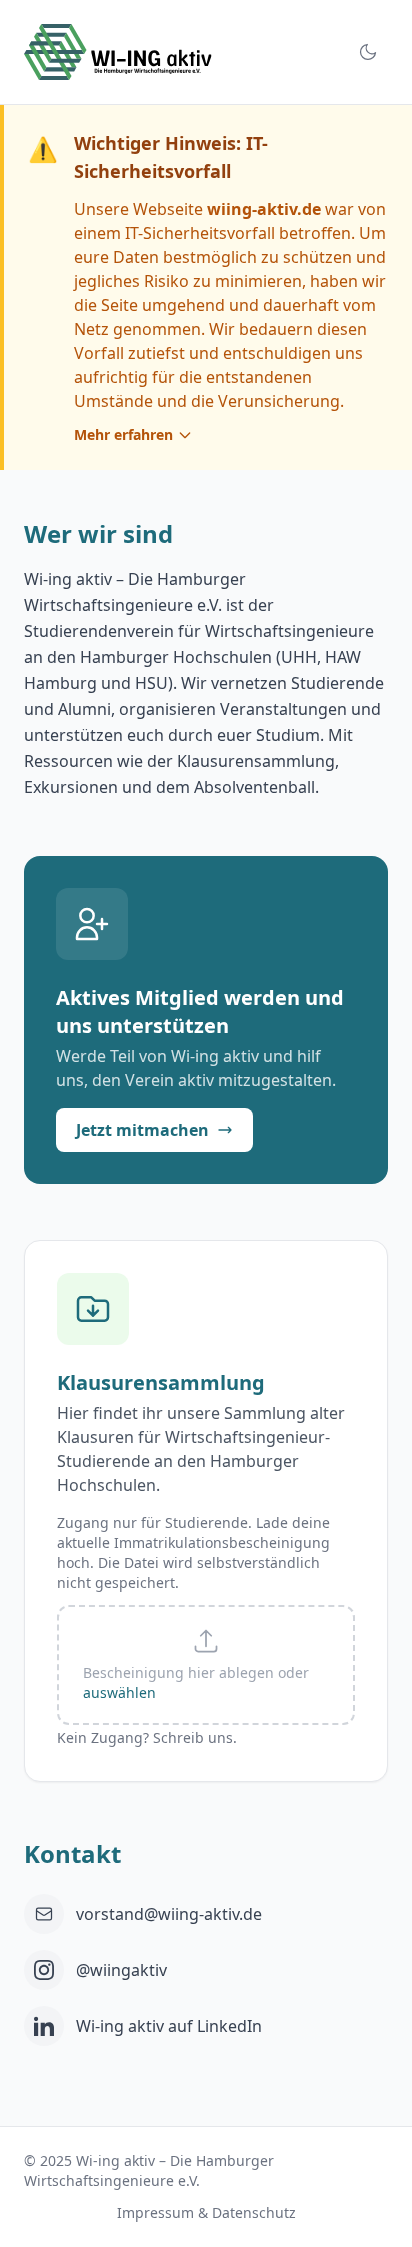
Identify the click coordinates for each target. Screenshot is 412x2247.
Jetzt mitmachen (142, 1130)
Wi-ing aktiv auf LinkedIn (169, 2026)
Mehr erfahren (123, 434)
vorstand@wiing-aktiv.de (169, 1914)
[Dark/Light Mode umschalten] (368, 52)
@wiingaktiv (121, 1970)
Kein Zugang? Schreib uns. (147, 1737)
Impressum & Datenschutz (206, 2212)
